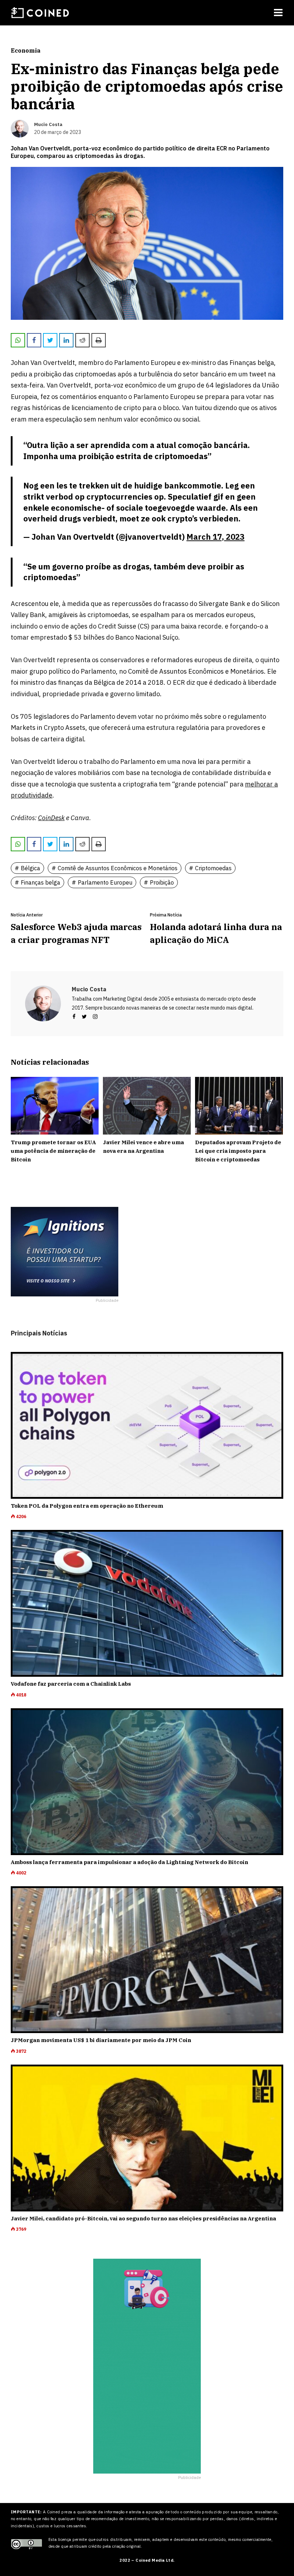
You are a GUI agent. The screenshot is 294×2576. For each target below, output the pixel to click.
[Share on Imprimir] (99, 340)
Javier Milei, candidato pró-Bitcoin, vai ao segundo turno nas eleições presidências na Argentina (143, 2218)
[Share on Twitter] (50, 340)
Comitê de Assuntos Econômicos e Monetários (118, 868)
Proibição (162, 882)
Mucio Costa (89, 989)
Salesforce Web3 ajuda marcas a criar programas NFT (76, 933)
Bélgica (30, 868)
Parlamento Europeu (105, 882)
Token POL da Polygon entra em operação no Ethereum (87, 1506)
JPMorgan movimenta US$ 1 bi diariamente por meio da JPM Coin (101, 2040)
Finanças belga (41, 882)
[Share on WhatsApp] (18, 340)
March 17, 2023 (215, 537)
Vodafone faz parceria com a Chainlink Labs (71, 1684)
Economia (26, 50)
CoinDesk (51, 818)
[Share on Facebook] (34, 340)
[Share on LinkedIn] (66, 340)
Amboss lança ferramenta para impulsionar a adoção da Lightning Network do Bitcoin (129, 1862)
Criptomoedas (213, 868)
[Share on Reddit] (82, 340)
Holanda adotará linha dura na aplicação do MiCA (216, 933)
